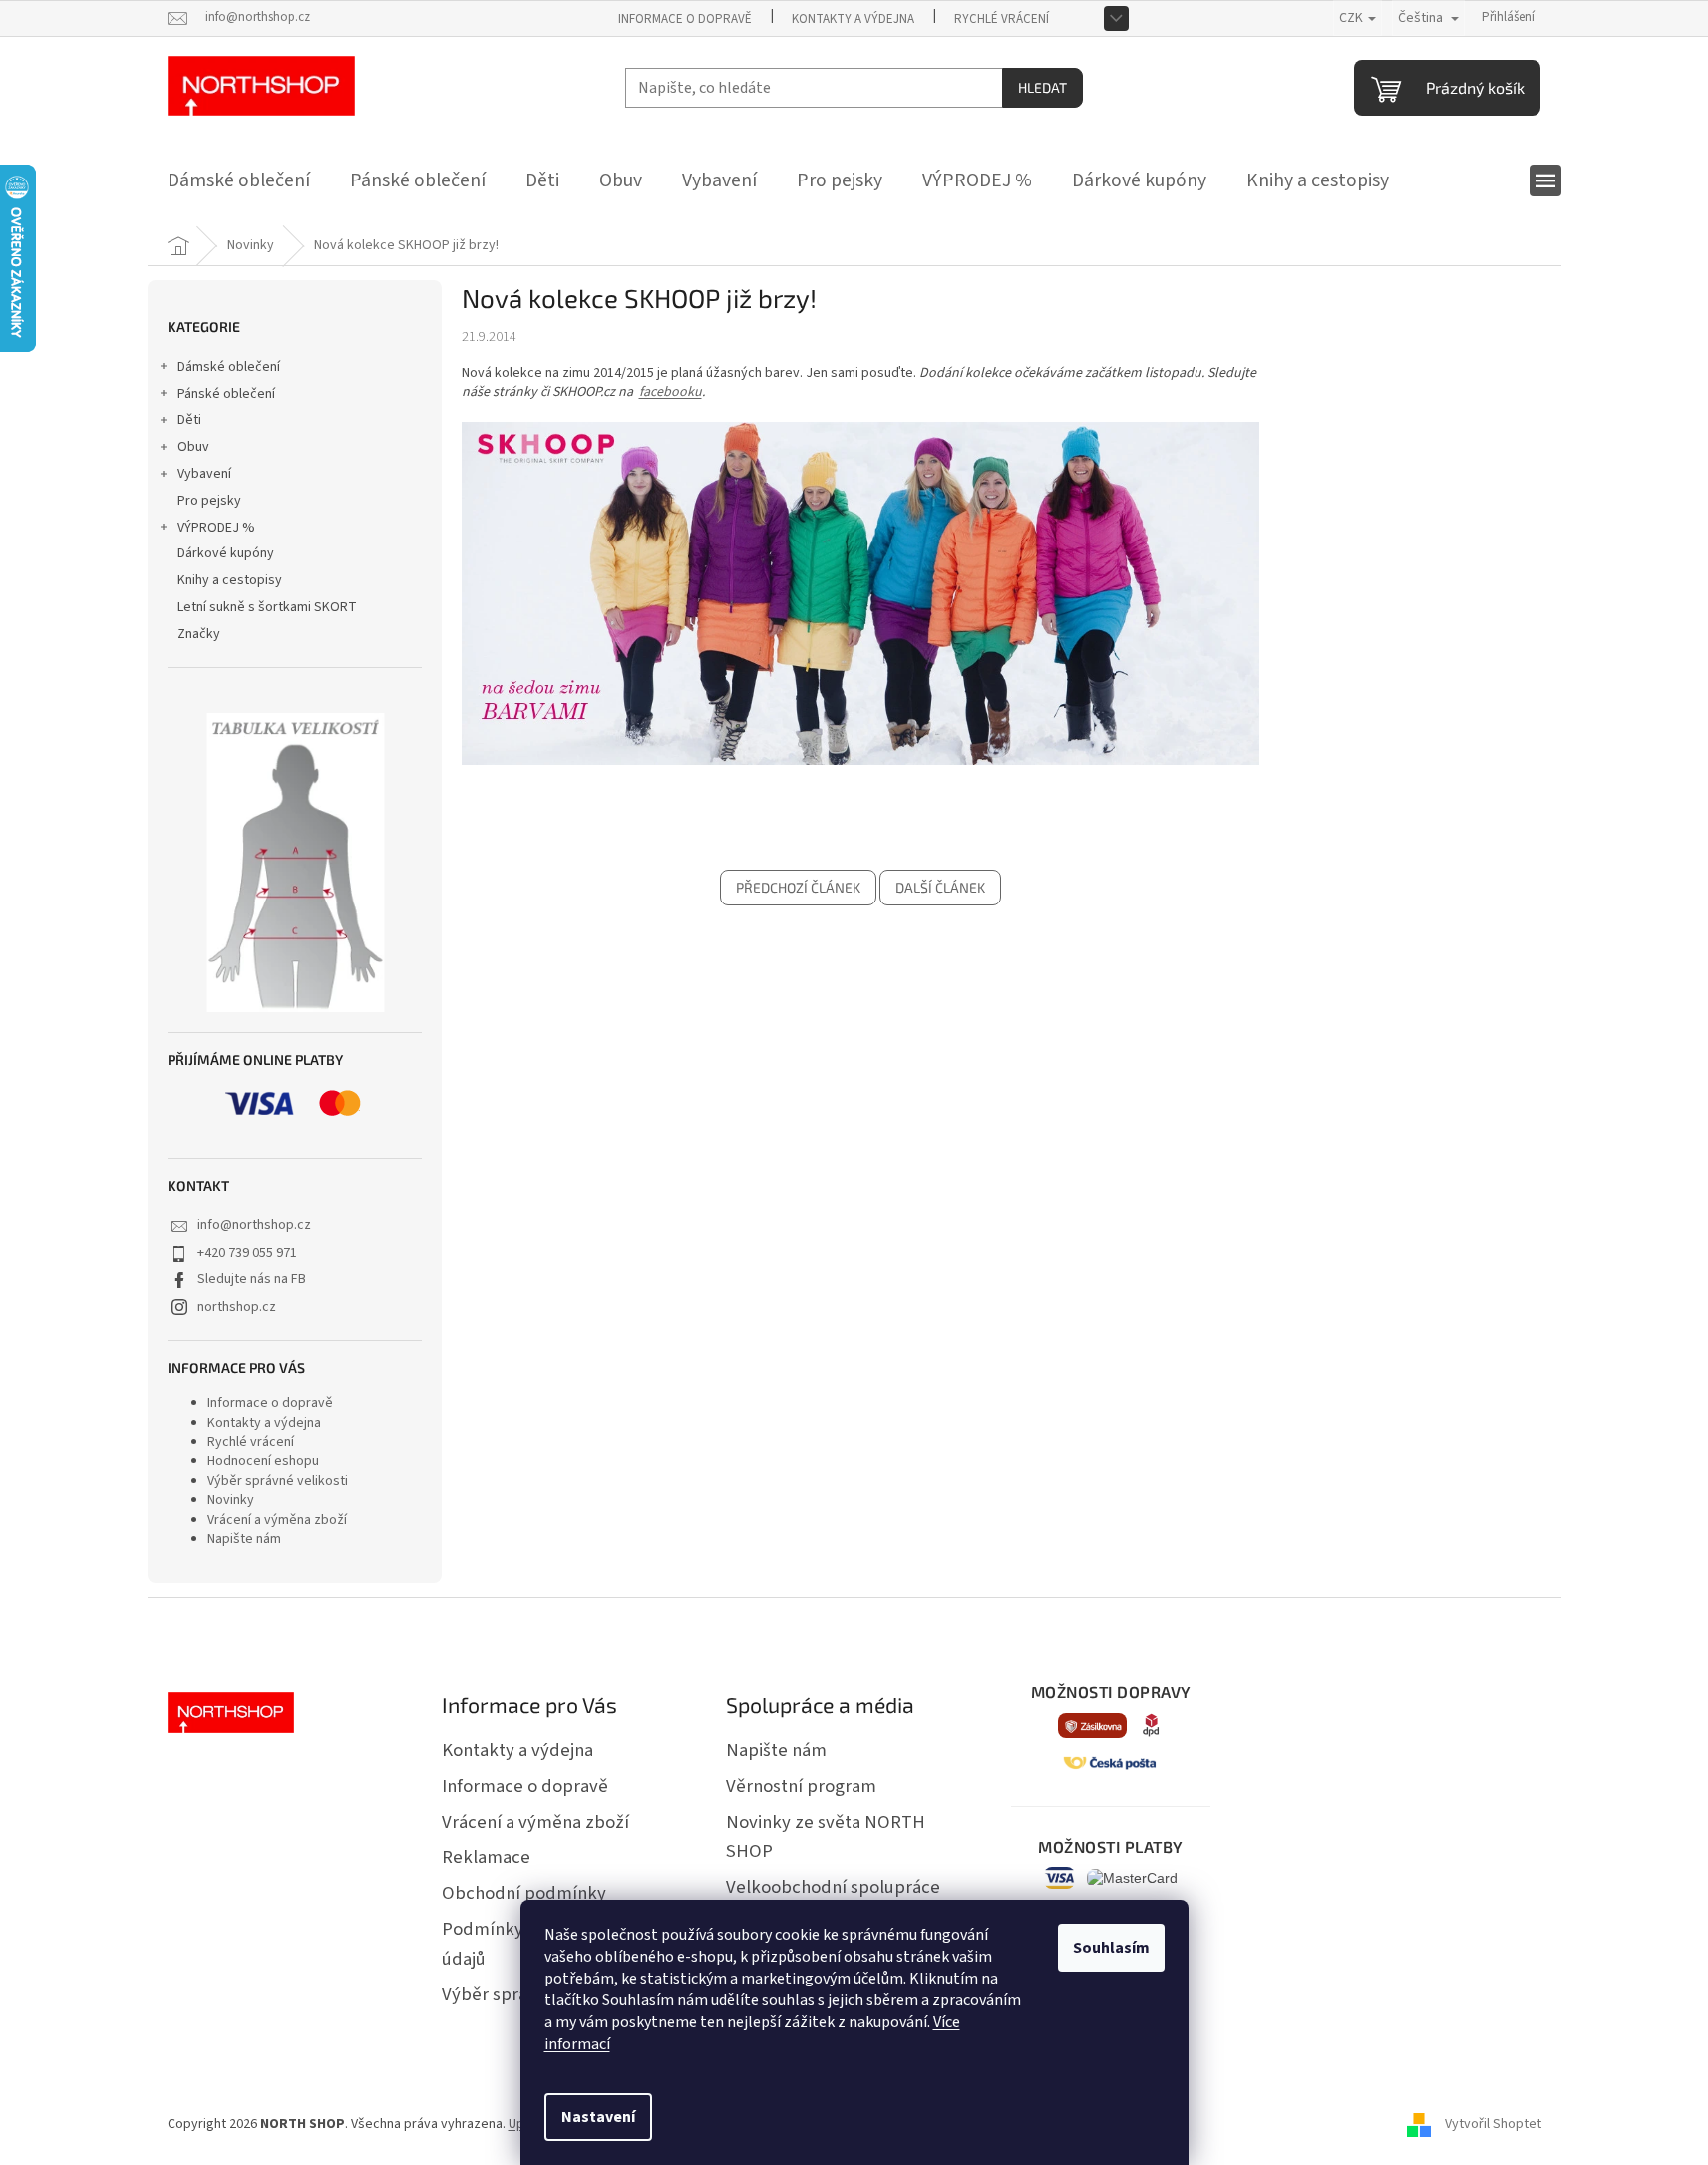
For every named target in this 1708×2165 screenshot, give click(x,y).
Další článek (940, 887)
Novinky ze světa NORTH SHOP (826, 1837)
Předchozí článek (798, 887)
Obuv (193, 447)
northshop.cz (237, 1307)
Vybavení (204, 474)
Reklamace (486, 1857)
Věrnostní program (801, 1786)
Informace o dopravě (685, 19)
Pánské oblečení (226, 394)
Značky (199, 634)
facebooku (671, 392)
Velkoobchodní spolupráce (833, 1887)
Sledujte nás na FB (252, 1279)
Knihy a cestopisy (230, 580)
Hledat (1042, 87)
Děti (189, 420)
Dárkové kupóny (226, 553)
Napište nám (244, 1539)
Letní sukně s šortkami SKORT (267, 607)
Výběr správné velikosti (278, 1481)
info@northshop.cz (254, 1225)
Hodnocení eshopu (263, 1461)
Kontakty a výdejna (853, 19)
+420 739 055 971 (247, 1253)
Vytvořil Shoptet (1493, 2124)
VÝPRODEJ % (216, 528)
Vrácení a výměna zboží (277, 1520)
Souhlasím (1111, 1948)
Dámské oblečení (229, 367)
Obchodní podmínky (524, 1893)
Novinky (231, 1500)
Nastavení (598, 2117)
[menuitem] (239, 180)
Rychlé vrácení (1002, 19)
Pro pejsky (209, 501)
